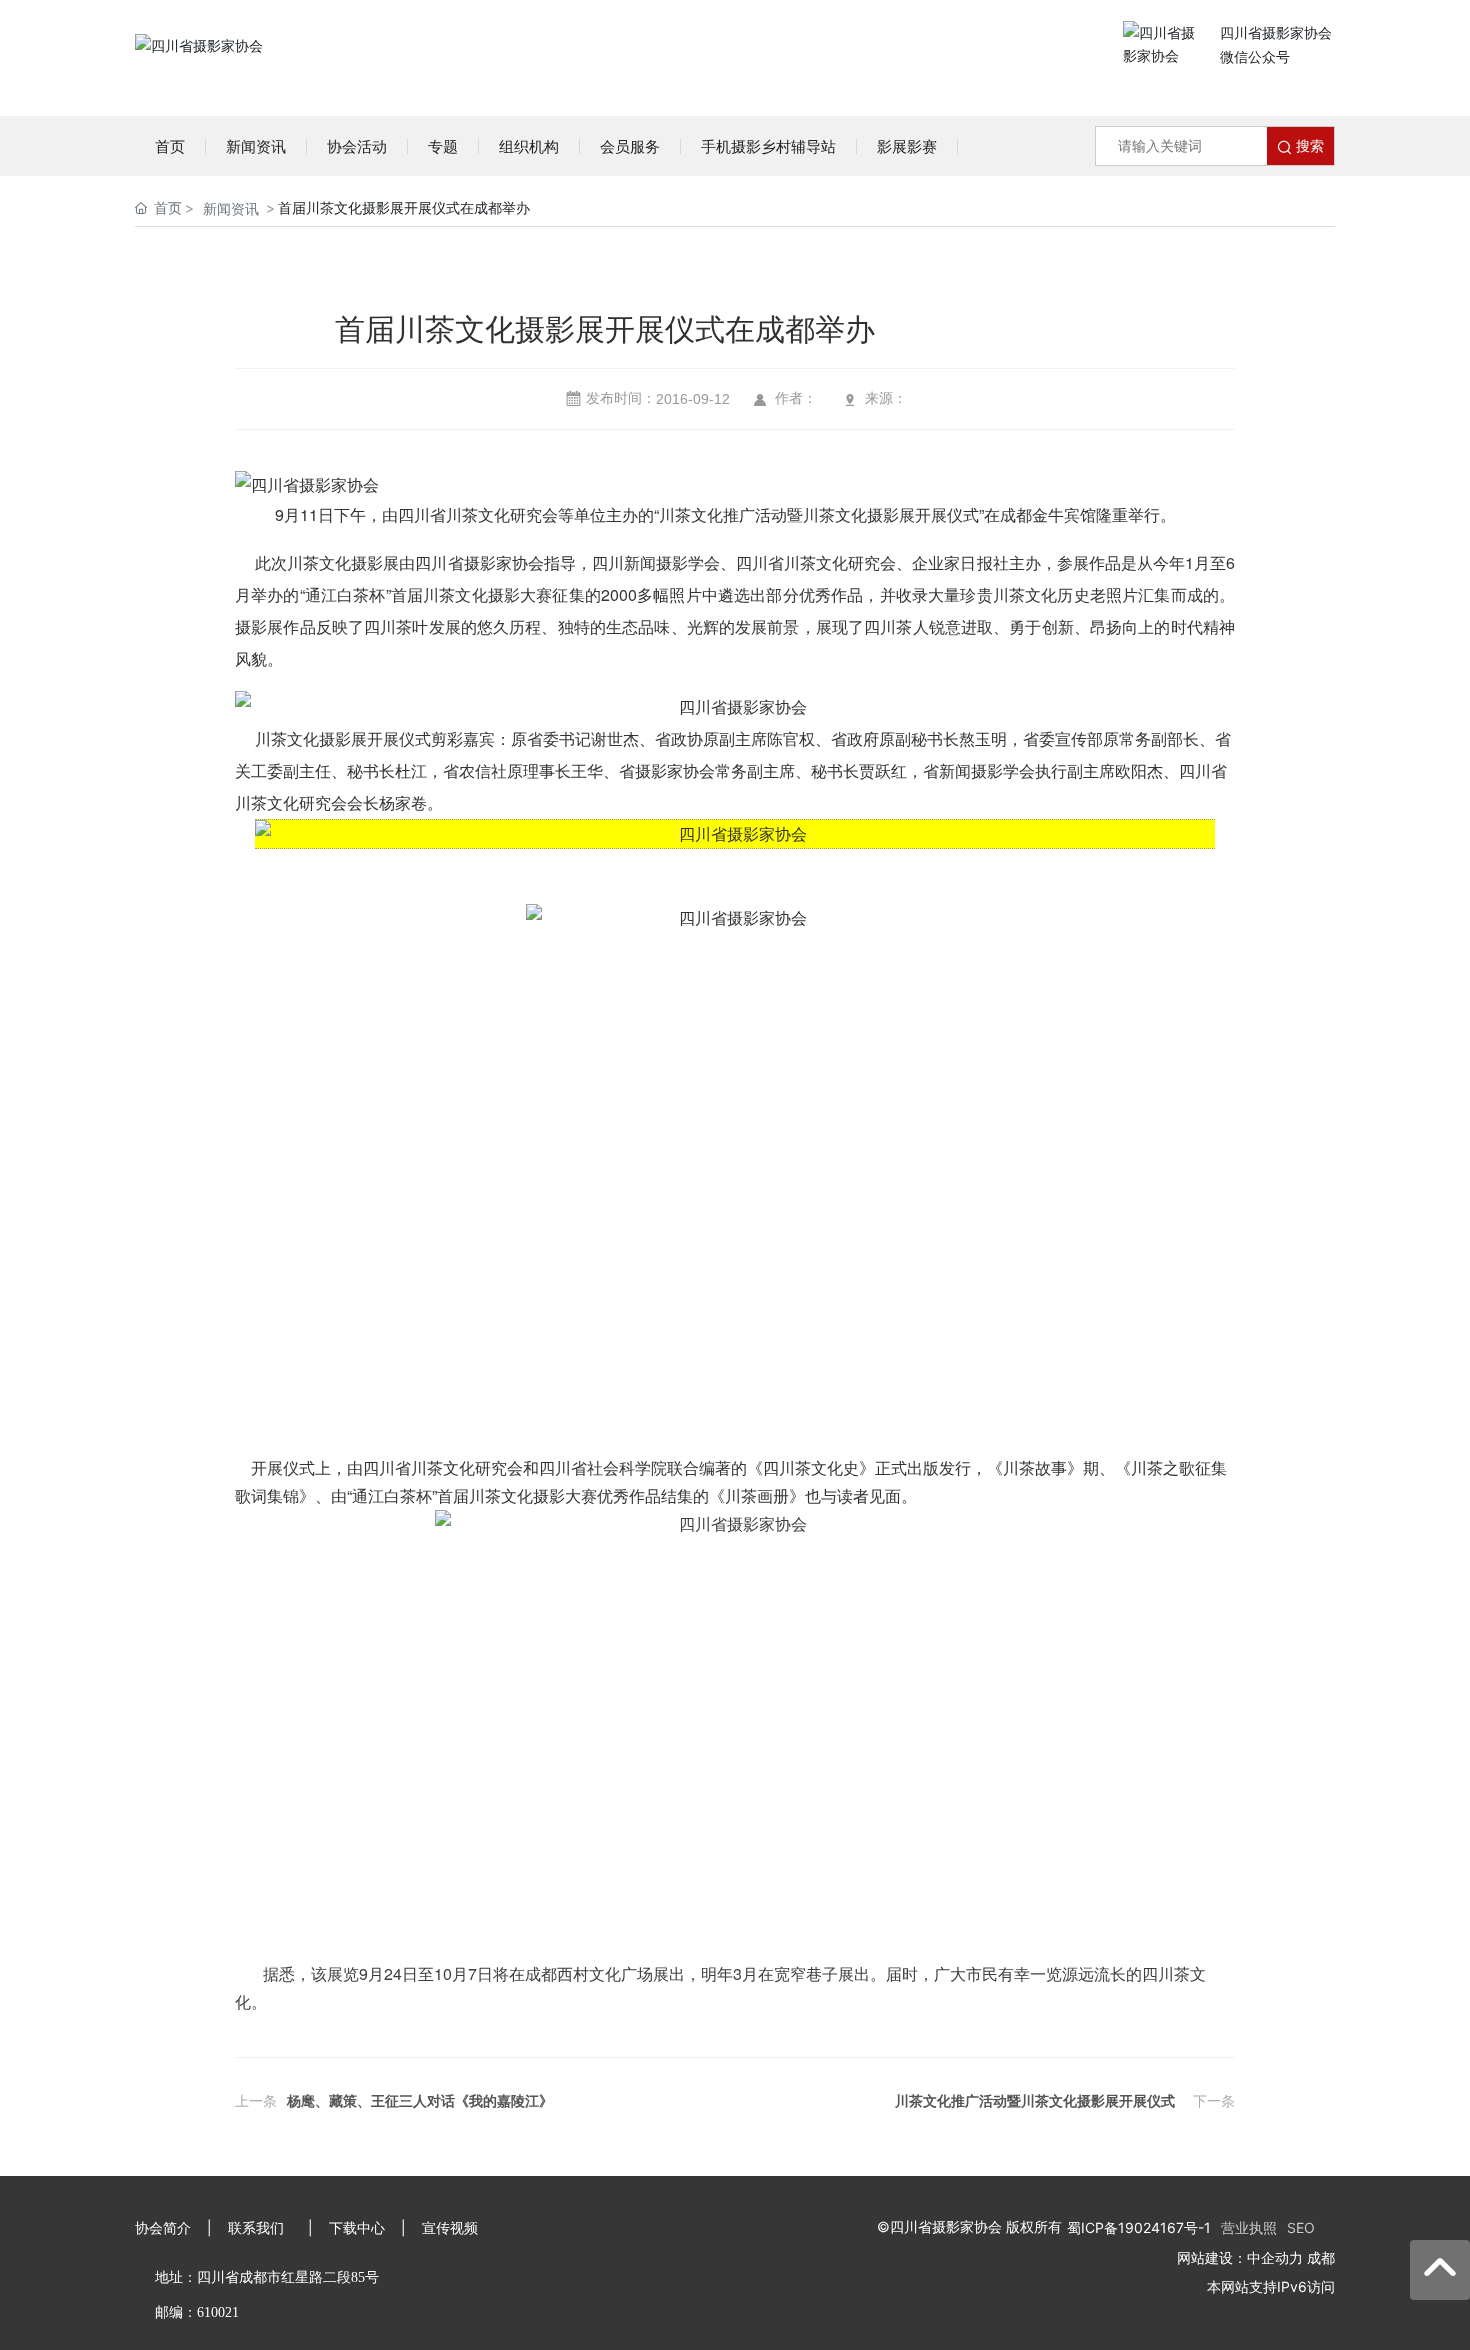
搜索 (1308, 145)
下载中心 (357, 2227)
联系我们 (256, 2227)
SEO (1301, 2227)
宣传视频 (450, 2227)
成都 (1321, 2257)
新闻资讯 (231, 208)
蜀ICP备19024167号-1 (1139, 2227)
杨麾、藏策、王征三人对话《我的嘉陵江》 (420, 2101)
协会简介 (163, 2227)
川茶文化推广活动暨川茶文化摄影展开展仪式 (1035, 2101)
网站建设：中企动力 (1240, 2257)
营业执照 (1249, 2227)
